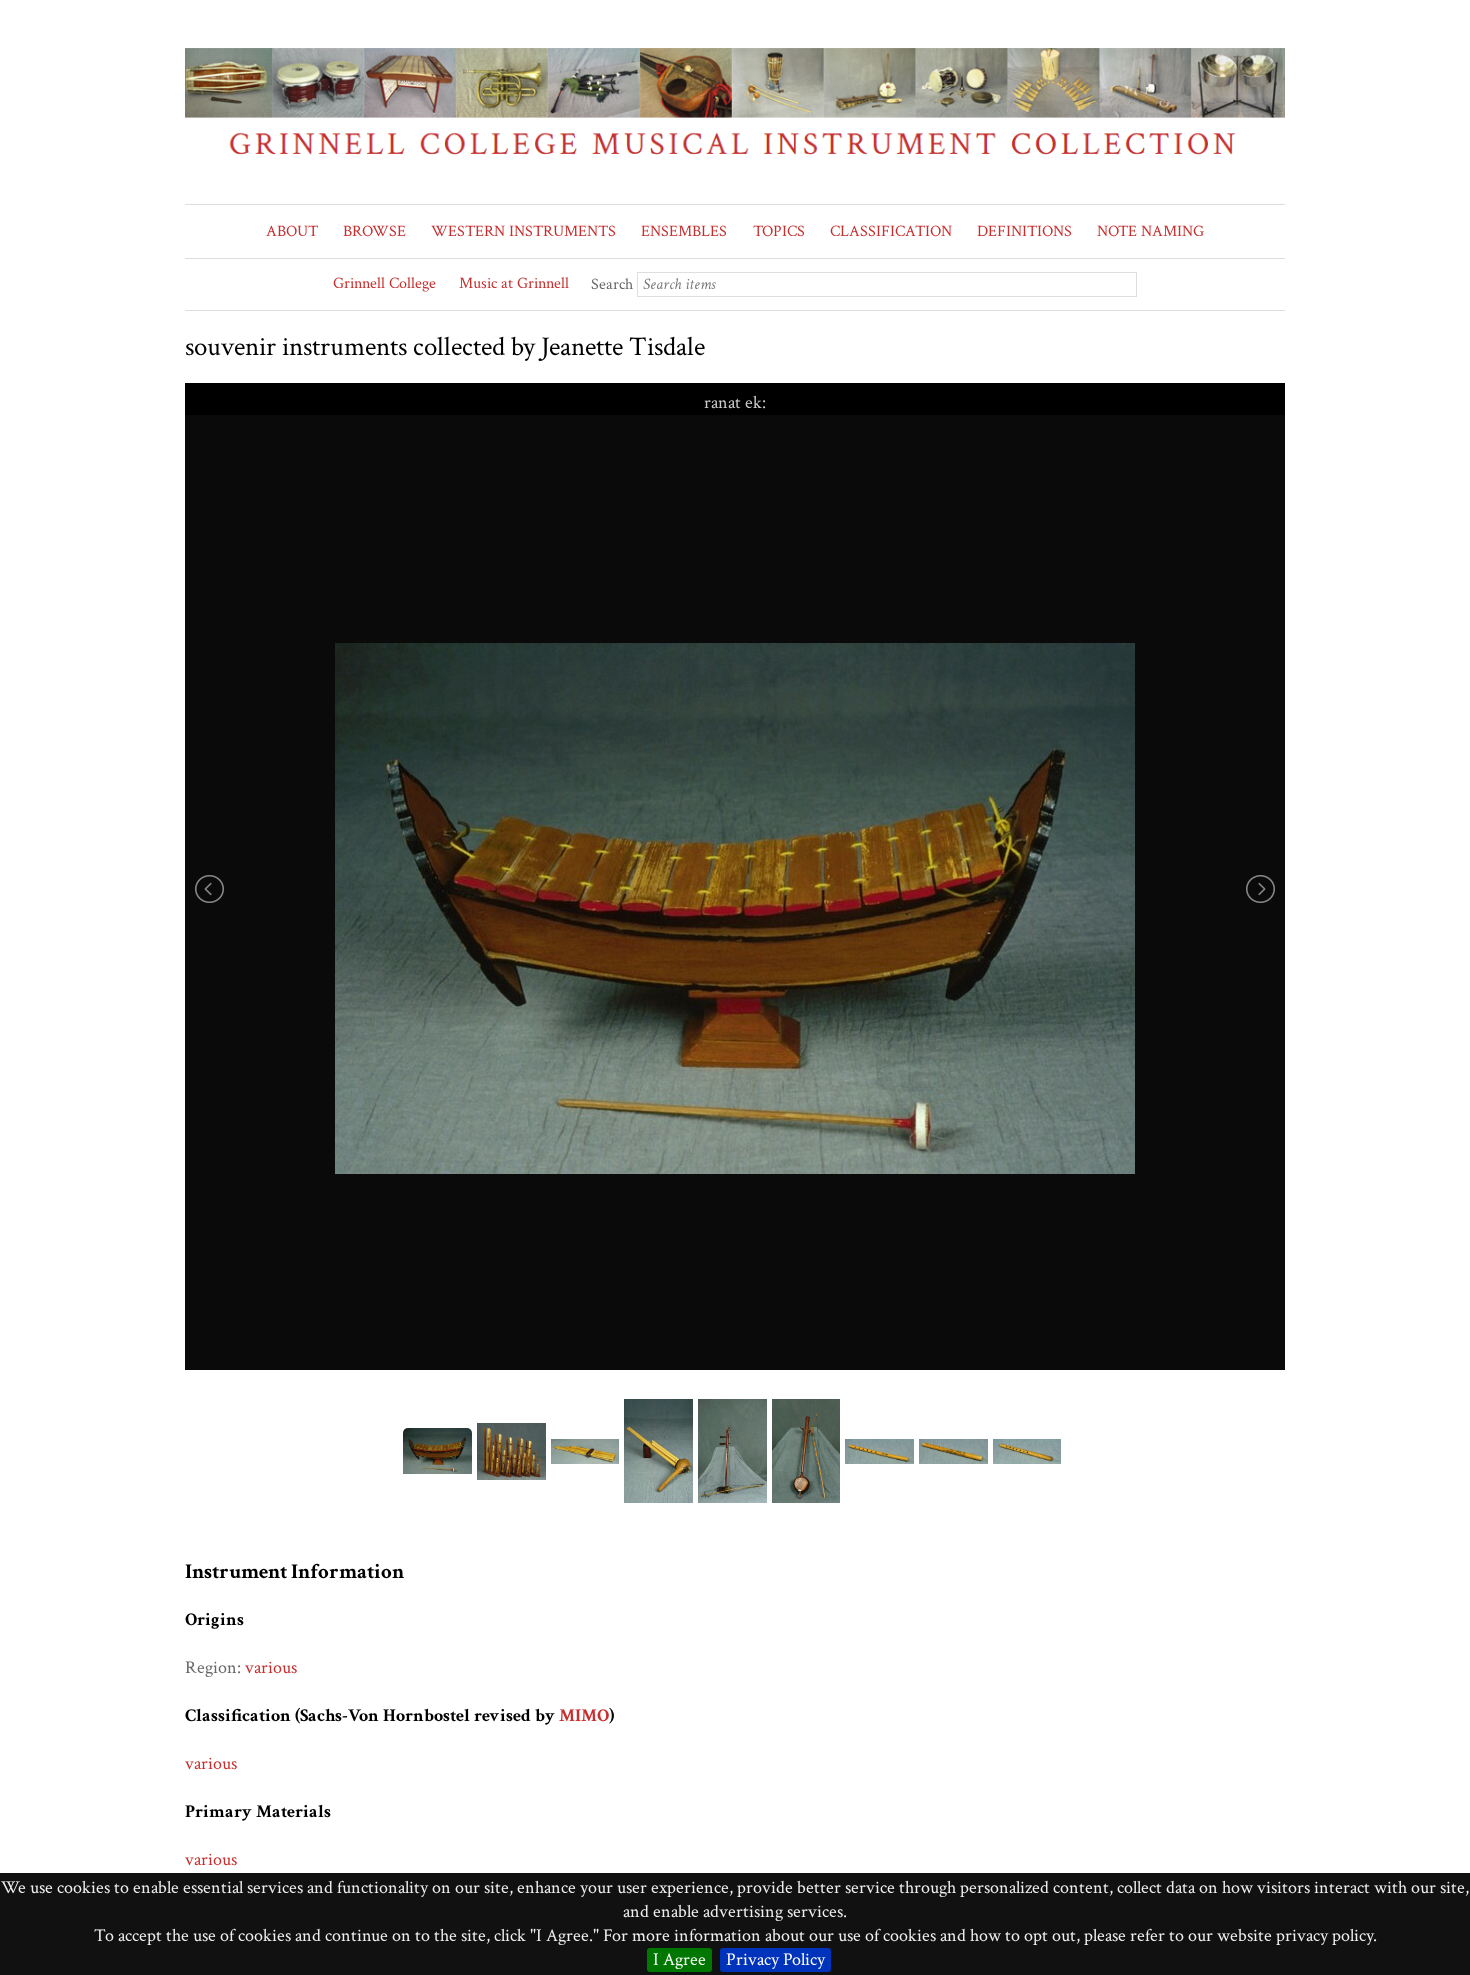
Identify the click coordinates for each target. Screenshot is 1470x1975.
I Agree (679, 1959)
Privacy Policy (775, 1959)
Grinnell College (384, 283)
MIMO (584, 1715)
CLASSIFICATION (891, 231)
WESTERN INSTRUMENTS (523, 231)
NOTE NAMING (1150, 231)
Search (612, 284)
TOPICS (779, 231)
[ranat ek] (735, 909)
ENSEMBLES (684, 231)
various (271, 1667)
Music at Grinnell (514, 283)
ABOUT (292, 231)
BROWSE (374, 231)
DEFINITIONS (1024, 231)
